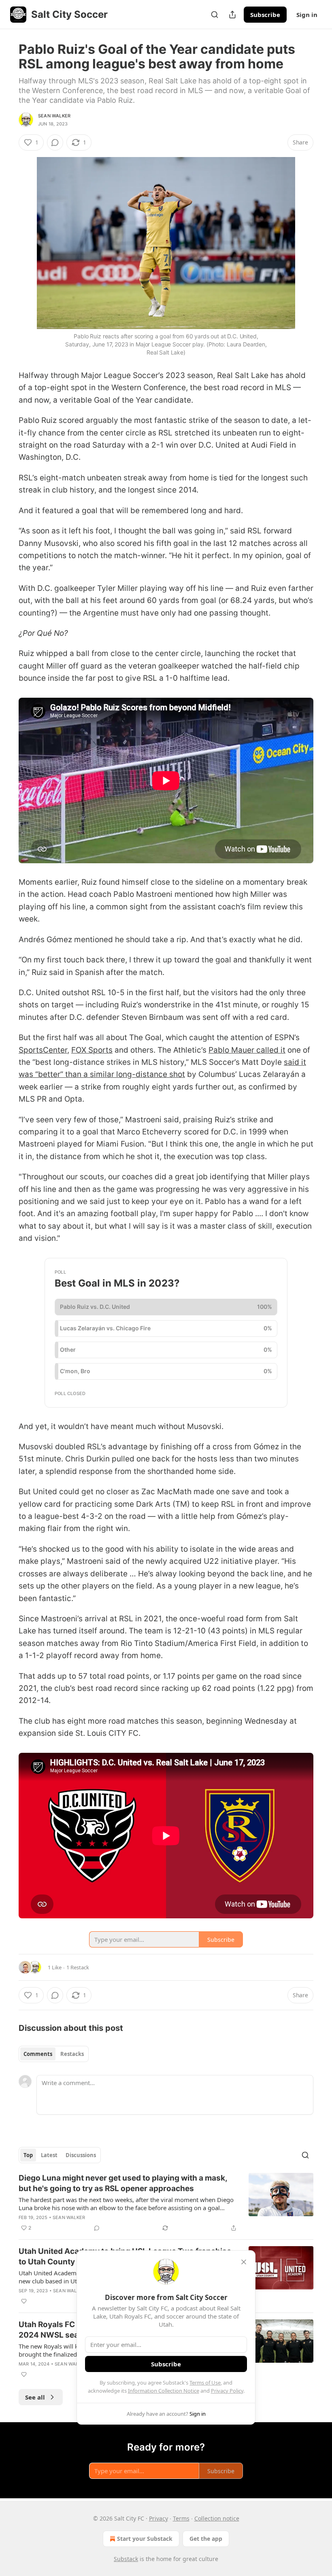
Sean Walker (54, 116)
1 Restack (78, 1967)
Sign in (307, 15)
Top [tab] (28, 2155)
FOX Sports (92, 1050)
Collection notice (217, 2518)
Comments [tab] (38, 2054)
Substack (126, 2559)
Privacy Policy (227, 2391)
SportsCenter (43, 1050)
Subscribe (265, 15)
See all (35, 2397)
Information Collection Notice (164, 2391)
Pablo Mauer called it (247, 1050)
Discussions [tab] (81, 2155)
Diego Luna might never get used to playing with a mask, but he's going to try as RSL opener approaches (123, 2183)
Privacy (159, 2518)
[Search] (215, 15)
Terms (181, 2518)
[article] (166, 2203)
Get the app (206, 2539)
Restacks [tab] (72, 2054)
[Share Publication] (232, 15)
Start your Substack (145, 2539)
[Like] (24, 2301)
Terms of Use (205, 2383)
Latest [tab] (49, 2155)
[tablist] (54, 2054)
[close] (244, 2262)
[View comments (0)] (55, 142)
